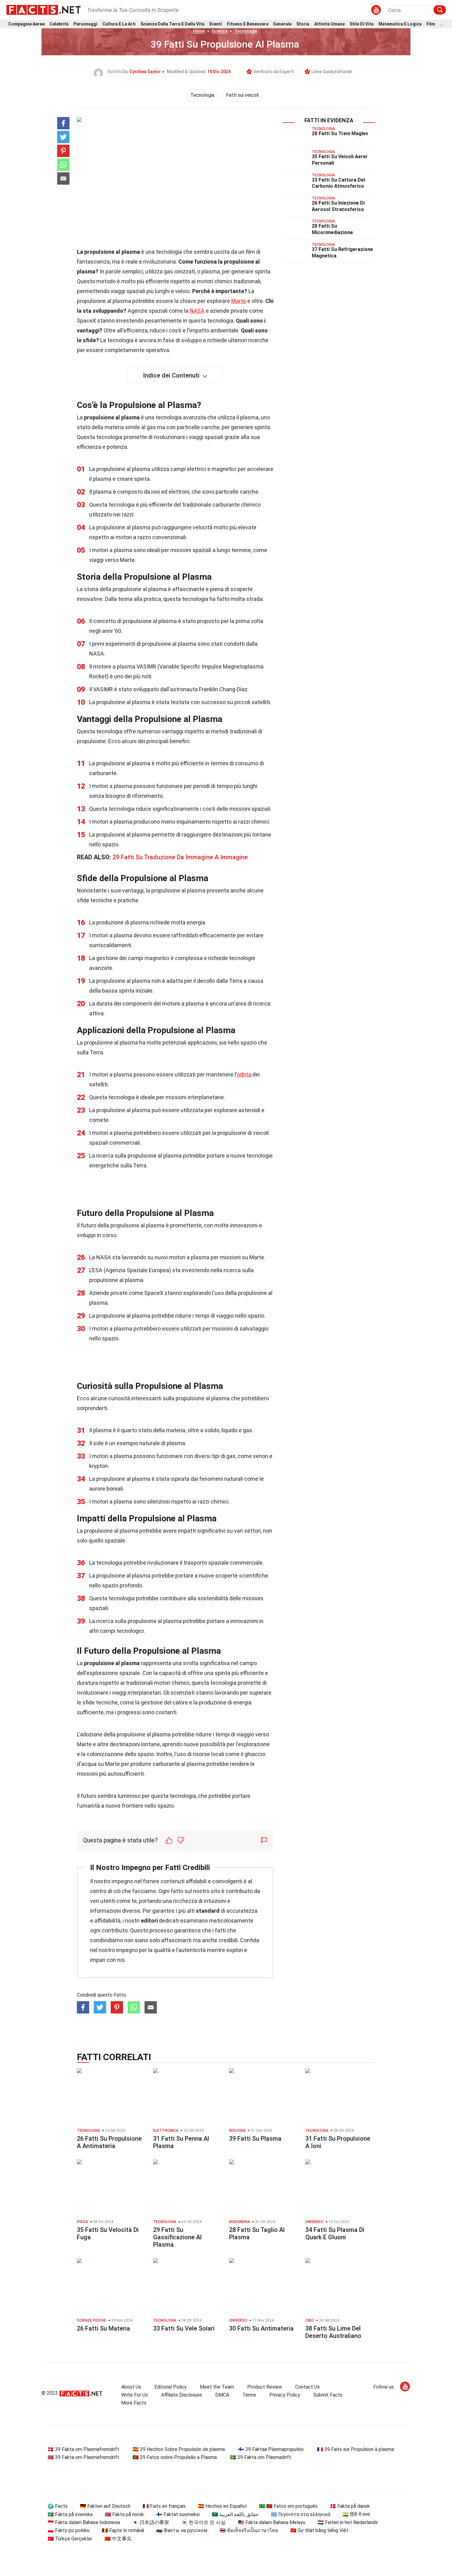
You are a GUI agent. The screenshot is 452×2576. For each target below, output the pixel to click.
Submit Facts (328, 2395)
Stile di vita (362, 24)
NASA (197, 311)
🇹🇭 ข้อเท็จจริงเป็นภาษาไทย (249, 2530)
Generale (282, 24)
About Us (131, 2387)
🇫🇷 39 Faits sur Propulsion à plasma (355, 2449)
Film (431, 24)
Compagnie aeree (26, 24)
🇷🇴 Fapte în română (123, 2530)
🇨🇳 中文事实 (118, 2539)
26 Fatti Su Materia (103, 2328)
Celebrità (59, 24)
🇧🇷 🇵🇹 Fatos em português (288, 2506)
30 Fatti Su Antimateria (261, 2328)
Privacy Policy (285, 2395)
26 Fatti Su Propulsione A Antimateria (109, 2142)
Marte (239, 301)
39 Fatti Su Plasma (255, 2139)
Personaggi (85, 24)
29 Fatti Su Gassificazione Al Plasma (177, 2237)
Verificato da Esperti (274, 72)
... (442, 24)
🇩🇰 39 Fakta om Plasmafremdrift (83, 2449)
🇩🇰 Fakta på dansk (350, 2506)
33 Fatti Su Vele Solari (184, 2328)
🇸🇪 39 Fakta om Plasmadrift (261, 2457)
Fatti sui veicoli (242, 95)
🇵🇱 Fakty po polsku (69, 2530)
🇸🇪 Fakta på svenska (70, 2514)
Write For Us (135, 2395)
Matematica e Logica (400, 24)
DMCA (222, 2395)
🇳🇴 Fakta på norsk (124, 2514)
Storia (303, 24)
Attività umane (329, 24)
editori (149, 1921)
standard (208, 1911)
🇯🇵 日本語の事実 (151, 2522)
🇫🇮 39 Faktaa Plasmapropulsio (271, 2449)
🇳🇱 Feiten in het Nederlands (348, 2522)
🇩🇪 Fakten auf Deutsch (105, 2506)
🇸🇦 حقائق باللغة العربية (235, 2514)
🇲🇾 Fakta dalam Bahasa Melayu (272, 2522)
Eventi (216, 24)
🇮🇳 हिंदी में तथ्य (356, 2514)
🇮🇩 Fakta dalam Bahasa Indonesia (84, 2522)
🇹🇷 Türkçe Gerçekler (70, 2539)
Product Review (265, 2387)
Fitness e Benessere (248, 24)
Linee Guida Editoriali (332, 72)
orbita (244, 1074)
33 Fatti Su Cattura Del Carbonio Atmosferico (338, 183)
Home (199, 31)
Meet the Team (217, 2387)
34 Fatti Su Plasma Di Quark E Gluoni (335, 2233)
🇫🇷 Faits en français (164, 2506)
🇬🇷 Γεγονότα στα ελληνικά (301, 2514)
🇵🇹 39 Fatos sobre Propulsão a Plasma (175, 2457)
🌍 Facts (58, 2506)
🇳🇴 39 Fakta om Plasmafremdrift (83, 2457)
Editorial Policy (170, 2387)
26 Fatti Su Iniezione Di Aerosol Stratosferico (338, 206)
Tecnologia (246, 31)
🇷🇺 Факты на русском (182, 2530)
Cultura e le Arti (119, 24)
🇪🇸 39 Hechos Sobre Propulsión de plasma (179, 2449)
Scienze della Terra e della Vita (172, 24)
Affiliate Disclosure (182, 2395)
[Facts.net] (44, 10)
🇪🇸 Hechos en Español (222, 2506)
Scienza (220, 31)
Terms (249, 2395)
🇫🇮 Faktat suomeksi (178, 2514)
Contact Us (307, 2387)
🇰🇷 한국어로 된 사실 (204, 2522)
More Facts (134, 2403)
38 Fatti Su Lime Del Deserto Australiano (333, 2332)
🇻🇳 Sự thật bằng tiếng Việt (319, 2530)
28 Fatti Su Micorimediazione (332, 229)
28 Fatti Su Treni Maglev (340, 133)
